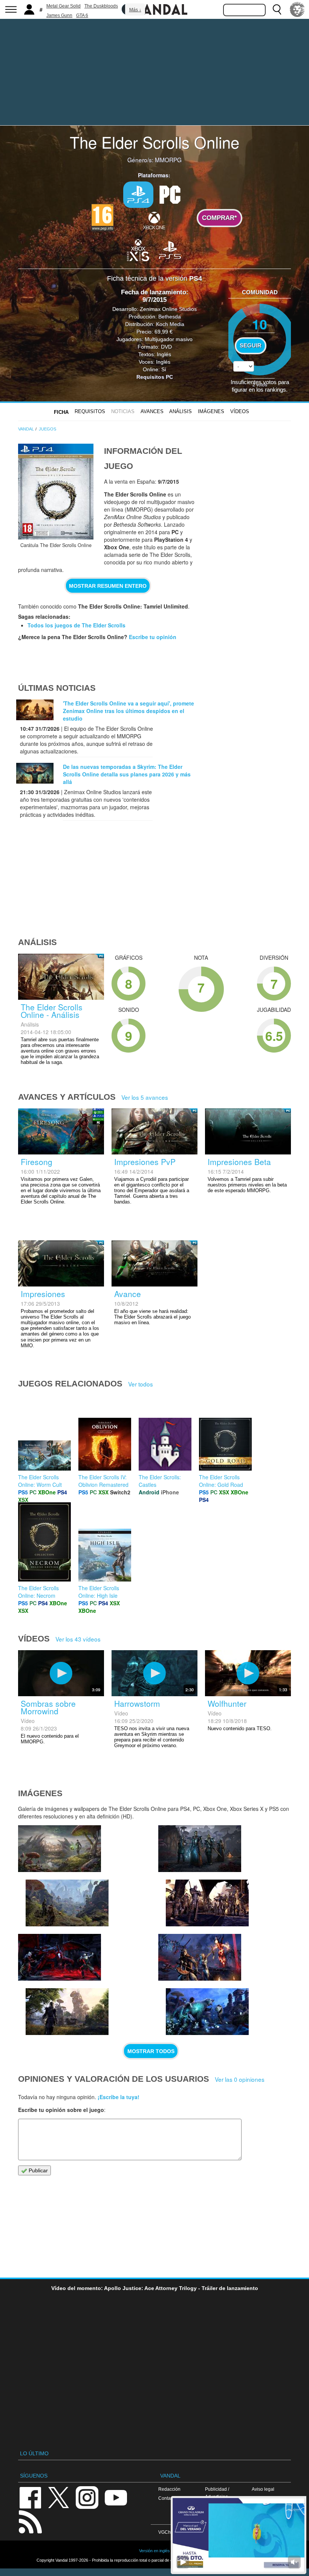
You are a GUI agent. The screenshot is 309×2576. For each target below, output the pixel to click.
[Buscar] (277, 9)
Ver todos (141, 1384)
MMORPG (168, 160)
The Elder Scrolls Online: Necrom (38, 1592)
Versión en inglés (154, 2551)
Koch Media (170, 324)
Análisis (181, 411)
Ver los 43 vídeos (78, 1639)
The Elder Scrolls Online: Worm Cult (40, 1481)
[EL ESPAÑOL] (297, 9)
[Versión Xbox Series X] (138, 249)
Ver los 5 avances (145, 1097)
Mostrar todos (151, 2051)
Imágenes (211, 411)
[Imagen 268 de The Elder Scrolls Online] (200, 1957)
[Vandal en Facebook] (30, 2497)
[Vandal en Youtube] (116, 2497)
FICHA (61, 412)
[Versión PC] (170, 194)
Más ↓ (135, 10)
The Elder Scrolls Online (154, 142)
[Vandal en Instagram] (87, 2497)
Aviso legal (263, 2489)
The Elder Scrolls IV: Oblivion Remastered (103, 1481)
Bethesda (170, 317)
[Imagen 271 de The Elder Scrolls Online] (207, 1903)
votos (260, 384)
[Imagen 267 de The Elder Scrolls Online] (207, 2012)
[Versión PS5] (170, 249)
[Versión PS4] (138, 195)
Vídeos (240, 411)
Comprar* (220, 218)
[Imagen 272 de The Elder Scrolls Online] (200, 1849)
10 (260, 324)
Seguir (251, 346)
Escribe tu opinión (153, 637)
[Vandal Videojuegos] (154, 9)
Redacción (169, 2489)
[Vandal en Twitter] (59, 2497)
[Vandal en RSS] (30, 2521)
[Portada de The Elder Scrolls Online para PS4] (56, 492)
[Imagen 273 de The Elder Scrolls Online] (67, 1903)
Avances (152, 411)
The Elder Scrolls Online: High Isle (99, 1592)
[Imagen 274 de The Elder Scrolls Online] (60, 1849)
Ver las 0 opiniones (240, 2079)
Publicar (37, 2170)
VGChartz (168, 2532)
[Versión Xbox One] (154, 220)
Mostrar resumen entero (108, 586)
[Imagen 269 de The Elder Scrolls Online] (67, 2012)
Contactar (168, 2498)
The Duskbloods (101, 6)
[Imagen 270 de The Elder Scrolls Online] (60, 1957)
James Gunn (59, 15)
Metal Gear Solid (63, 6)
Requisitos (90, 411)
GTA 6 (82, 15)
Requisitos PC (155, 377)
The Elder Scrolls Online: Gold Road (221, 1481)
